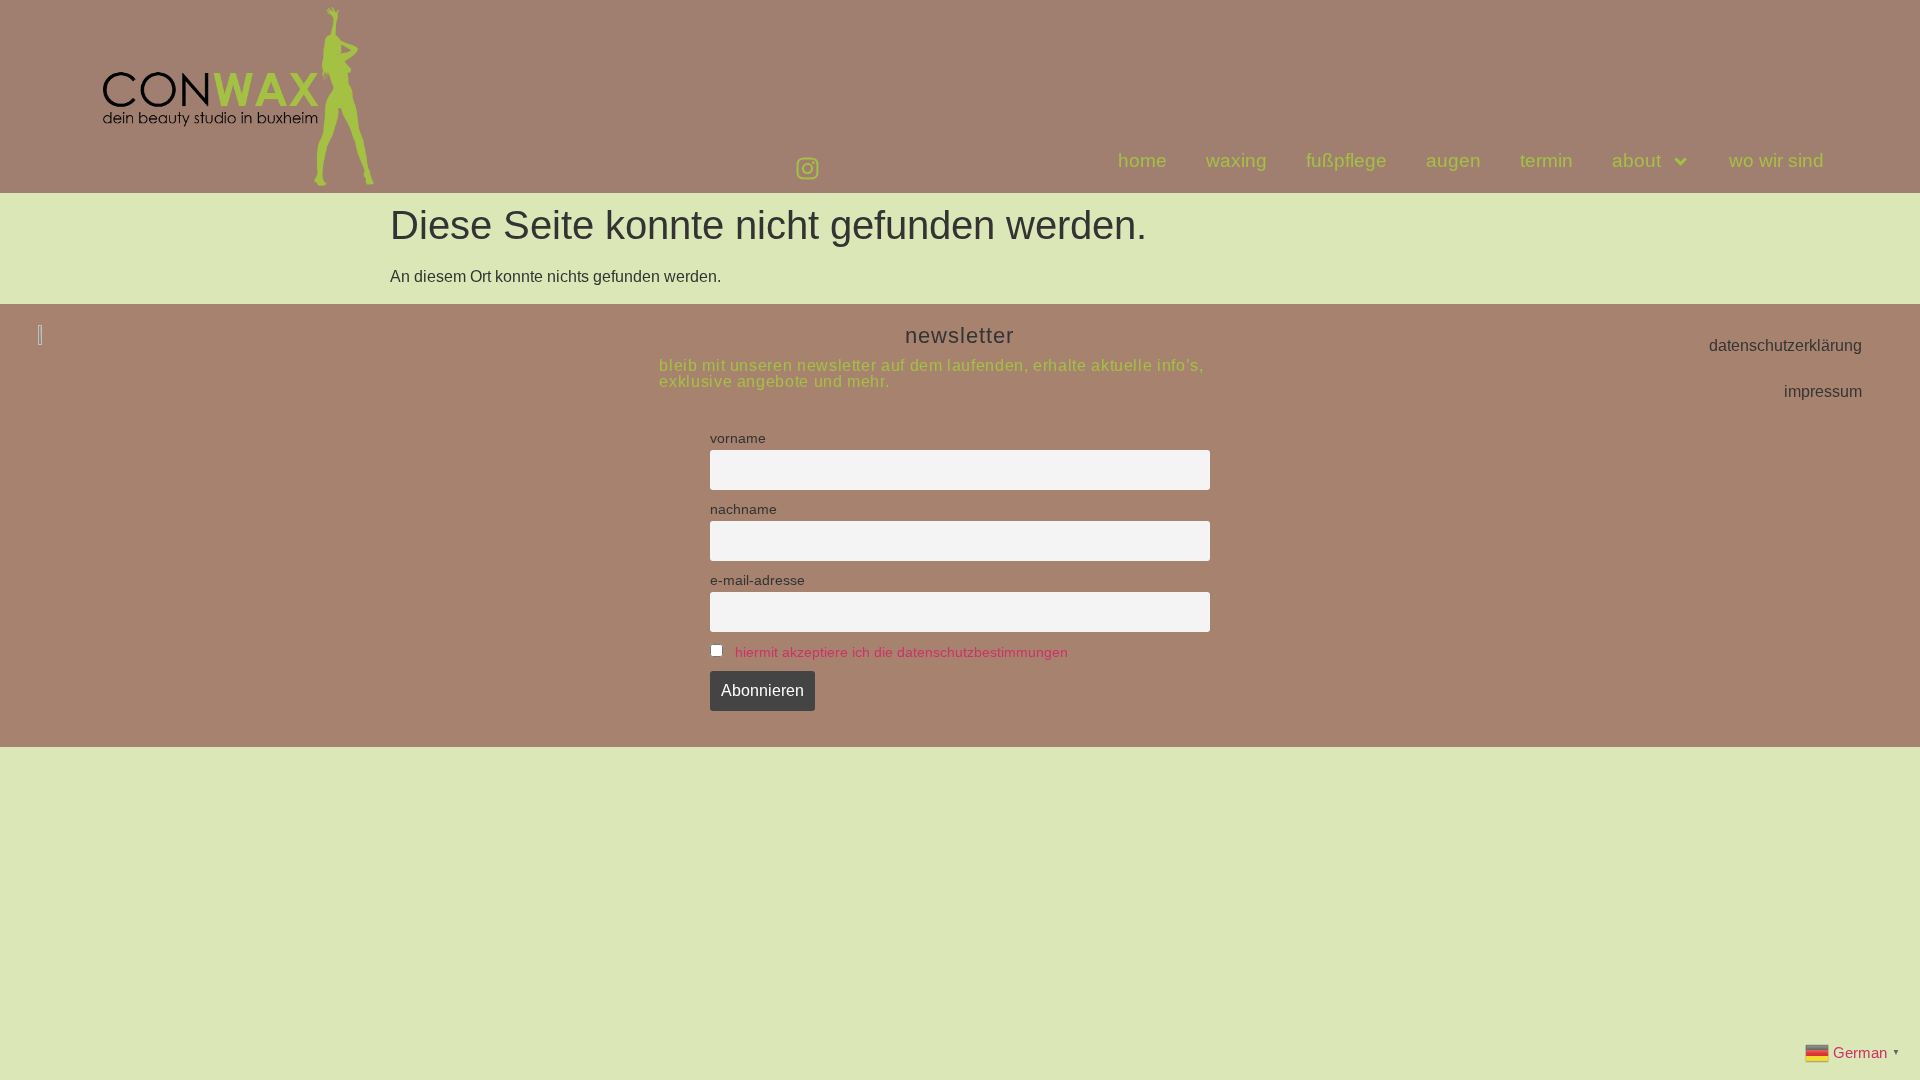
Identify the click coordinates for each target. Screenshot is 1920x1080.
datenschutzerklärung (1785, 345)
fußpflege (1346, 160)
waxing (1236, 160)
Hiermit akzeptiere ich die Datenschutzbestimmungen (901, 652)
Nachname (743, 509)
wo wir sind (1776, 160)
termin (1546, 160)
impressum (1823, 391)
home (1142, 160)
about (1636, 160)
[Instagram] (808, 168)
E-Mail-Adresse (757, 580)
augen (1453, 160)
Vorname (738, 438)
